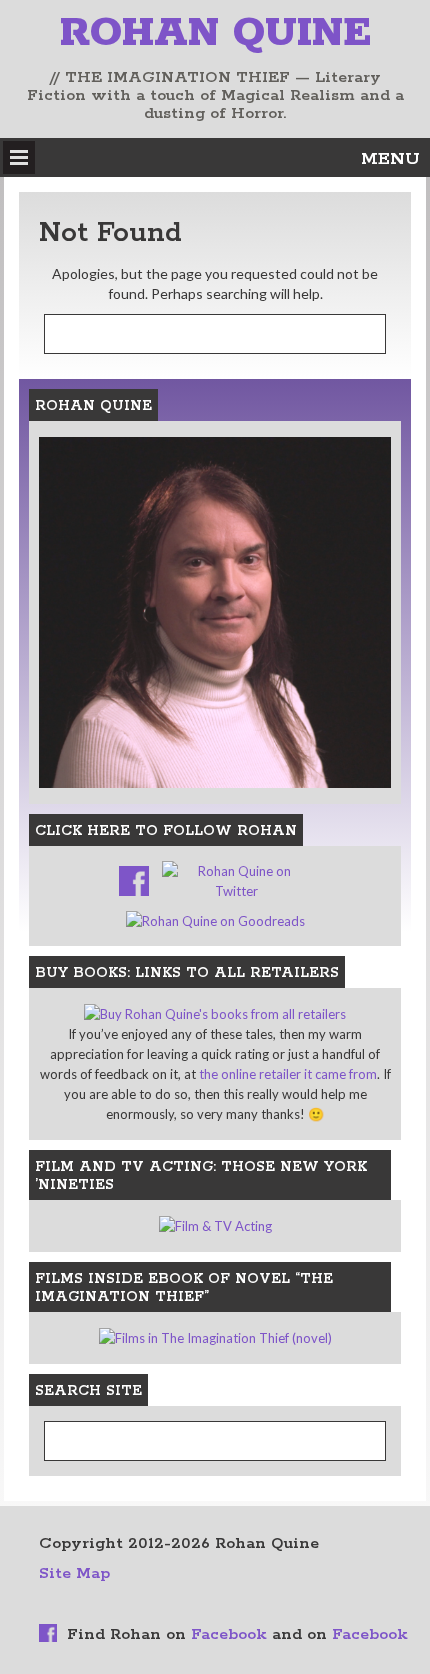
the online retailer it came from (288, 1074)
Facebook (229, 1634)
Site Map (74, 1573)
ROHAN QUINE (215, 33)
